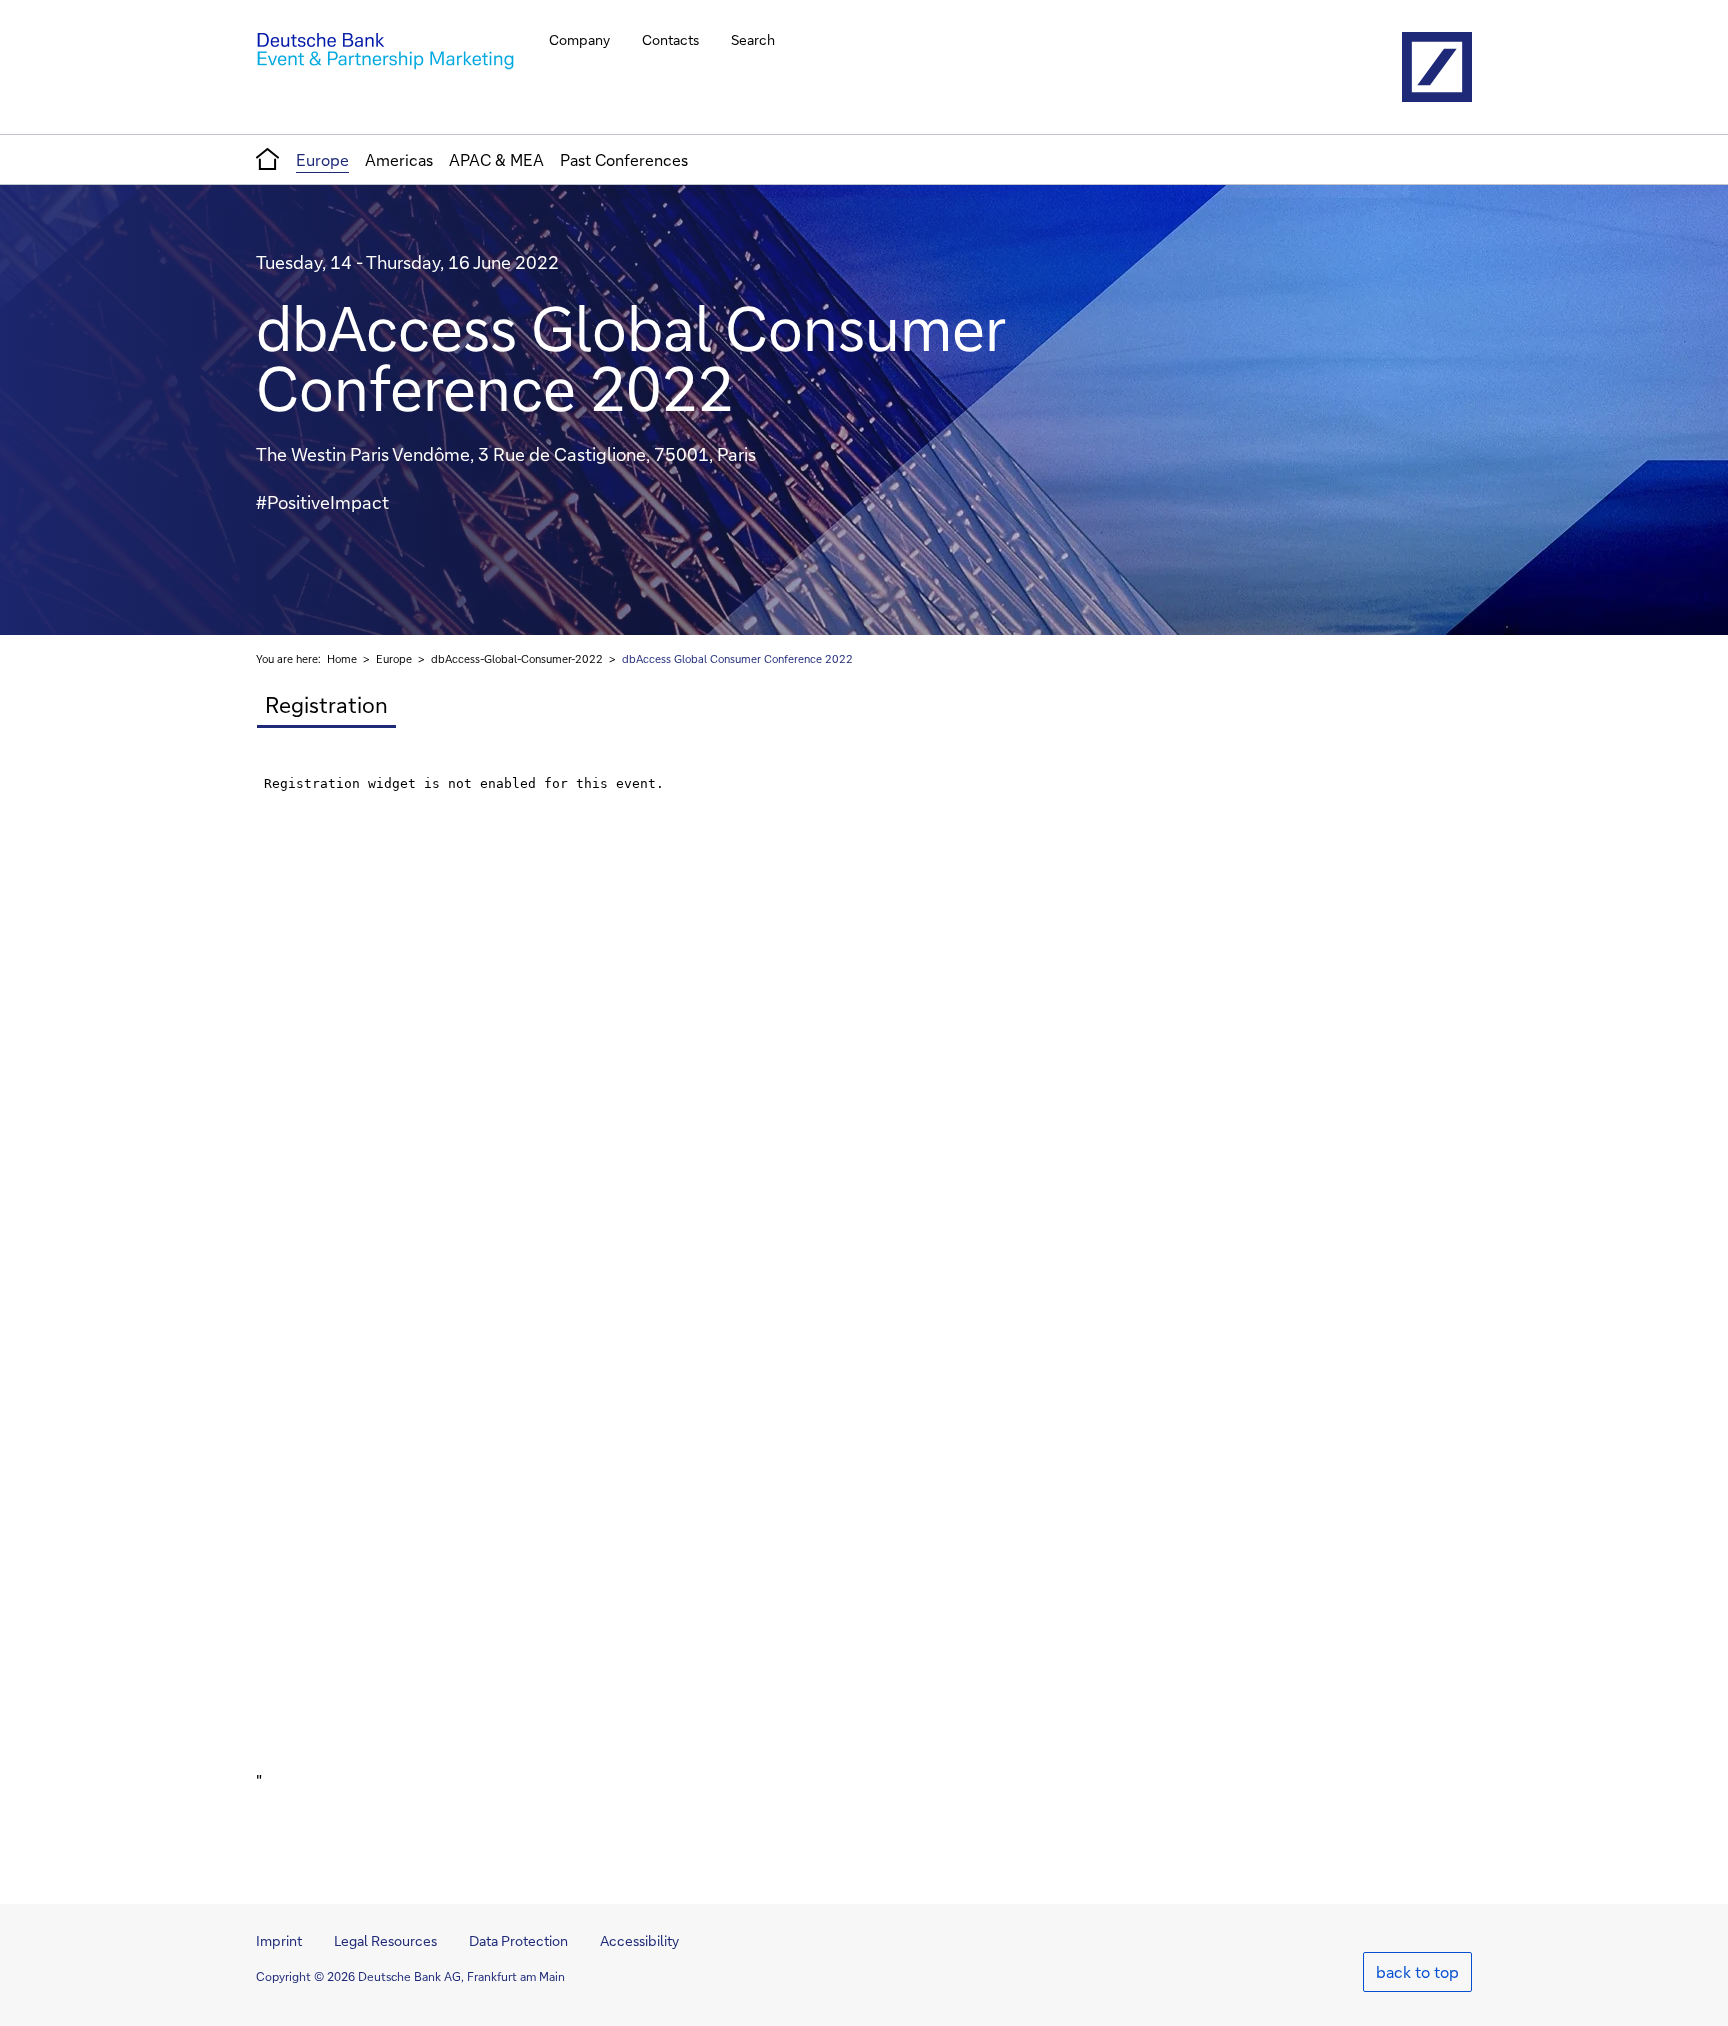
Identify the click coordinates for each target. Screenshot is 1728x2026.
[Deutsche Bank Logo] (1437, 67)
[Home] (385, 52)
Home (342, 659)
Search (753, 39)
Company (579, 39)
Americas (399, 159)
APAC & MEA (496, 159)
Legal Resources (385, 1940)
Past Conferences (624, 159)
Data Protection (518, 1940)
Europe (322, 159)
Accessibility (639, 1940)
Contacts (670, 39)
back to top (1417, 1971)
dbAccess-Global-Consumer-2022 (517, 659)
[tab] (326, 705)
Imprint (279, 1940)
